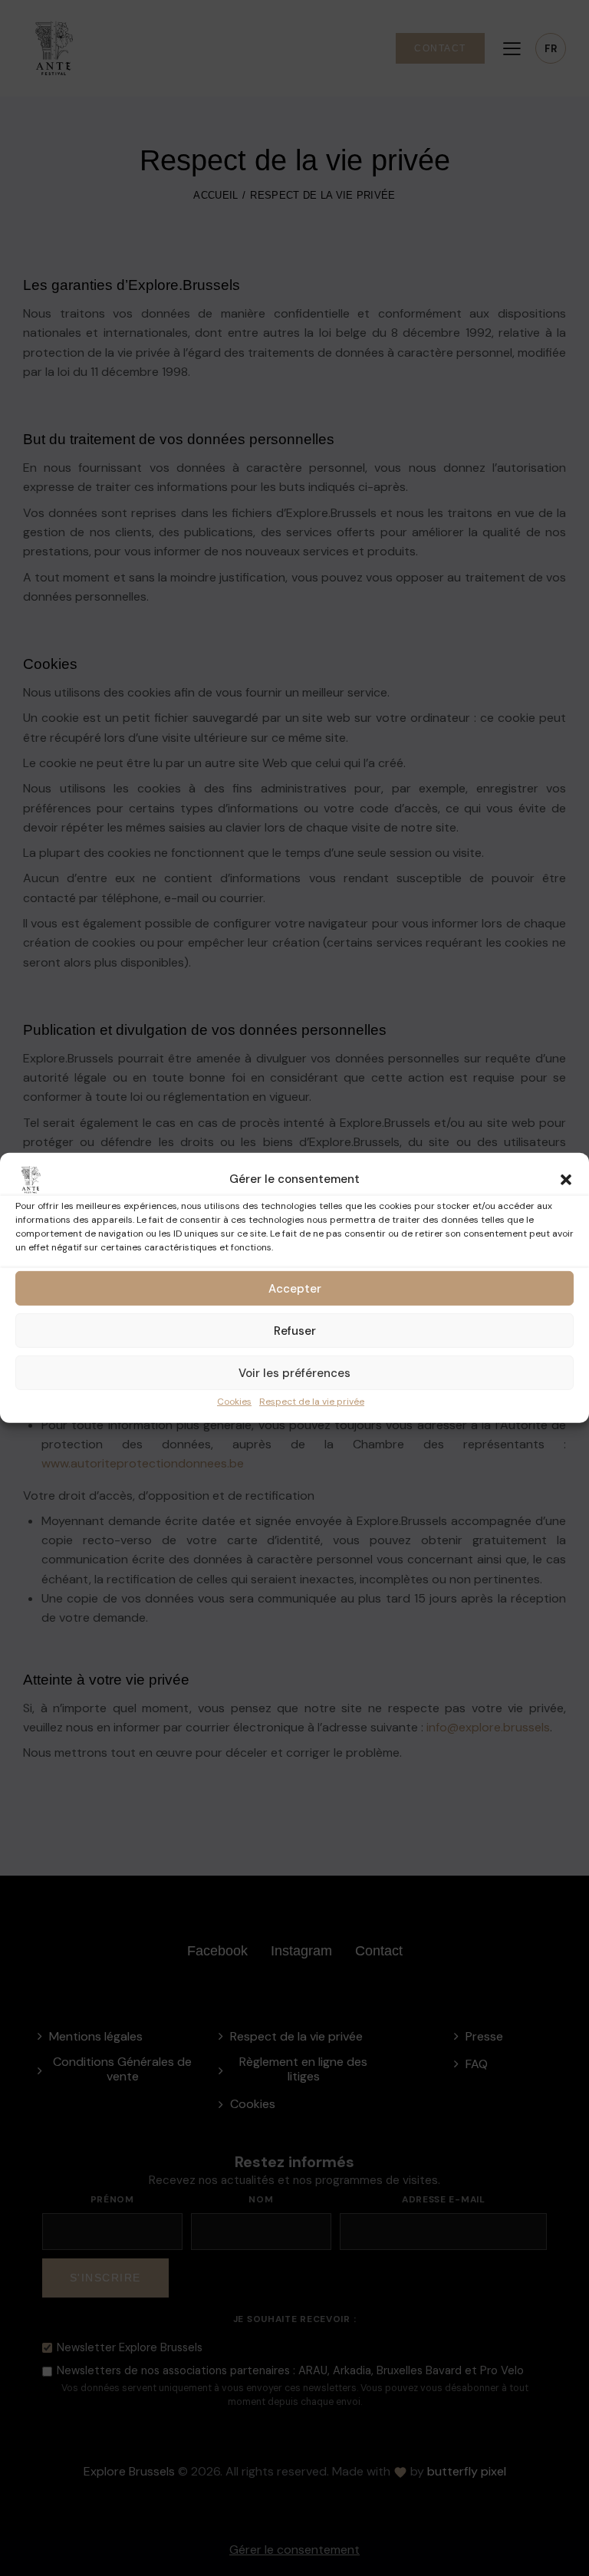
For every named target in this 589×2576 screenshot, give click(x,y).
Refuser (295, 1330)
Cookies (234, 1402)
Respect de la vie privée (312, 1402)
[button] (566, 1180)
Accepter (295, 1288)
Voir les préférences (294, 1372)
